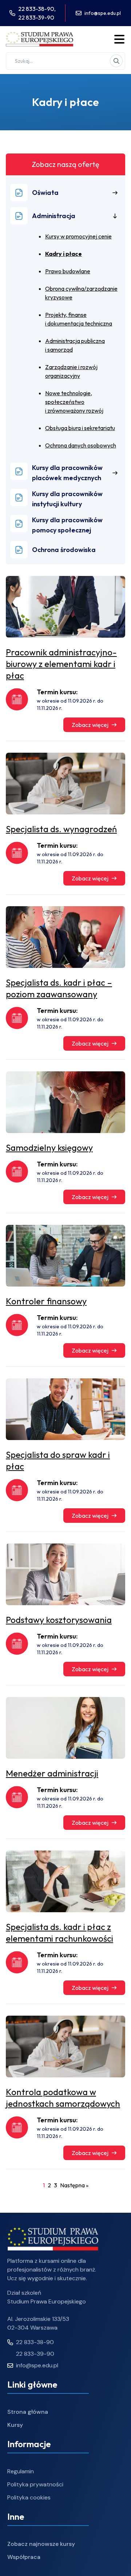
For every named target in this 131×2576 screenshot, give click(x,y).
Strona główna (28, 2412)
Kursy (15, 2425)
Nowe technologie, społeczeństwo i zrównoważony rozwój (74, 402)
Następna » (74, 2185)
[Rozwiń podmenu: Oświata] (115, 193)
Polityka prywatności (35, 2484)
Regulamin (21, 2471)
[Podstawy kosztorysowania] (65, 1574)
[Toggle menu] (119, 39)
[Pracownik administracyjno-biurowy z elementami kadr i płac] (65, 607)
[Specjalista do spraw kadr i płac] (65, 1409)
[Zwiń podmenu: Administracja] (115, 216)
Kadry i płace (63, 254)
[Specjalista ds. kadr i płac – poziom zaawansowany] (65, 937)
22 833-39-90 (36, 17)
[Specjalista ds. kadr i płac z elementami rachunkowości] (65, 1881)
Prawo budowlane (68, 271)
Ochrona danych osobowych (81, 445)
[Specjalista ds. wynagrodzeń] (65, 784)
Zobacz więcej (90, 725)
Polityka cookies (29, 2497)
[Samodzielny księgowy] (65, 1102)
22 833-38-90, (37, 9)
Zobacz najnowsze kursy (41, 2544)
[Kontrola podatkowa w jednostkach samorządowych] (65, 2047)
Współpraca (24, 2557)
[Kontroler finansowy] (65, 1256)
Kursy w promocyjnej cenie (78, 236)
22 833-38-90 (35, 2342)
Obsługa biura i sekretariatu (80, 428)
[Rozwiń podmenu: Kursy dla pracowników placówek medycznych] (115, 473)
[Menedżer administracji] (65, 1728)
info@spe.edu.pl (103, 13)
